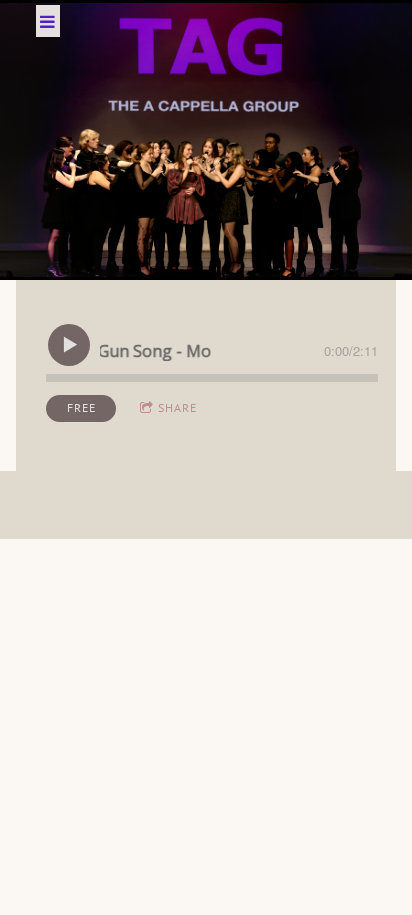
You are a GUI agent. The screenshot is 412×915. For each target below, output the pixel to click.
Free (81, 407)
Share (177, 407)
